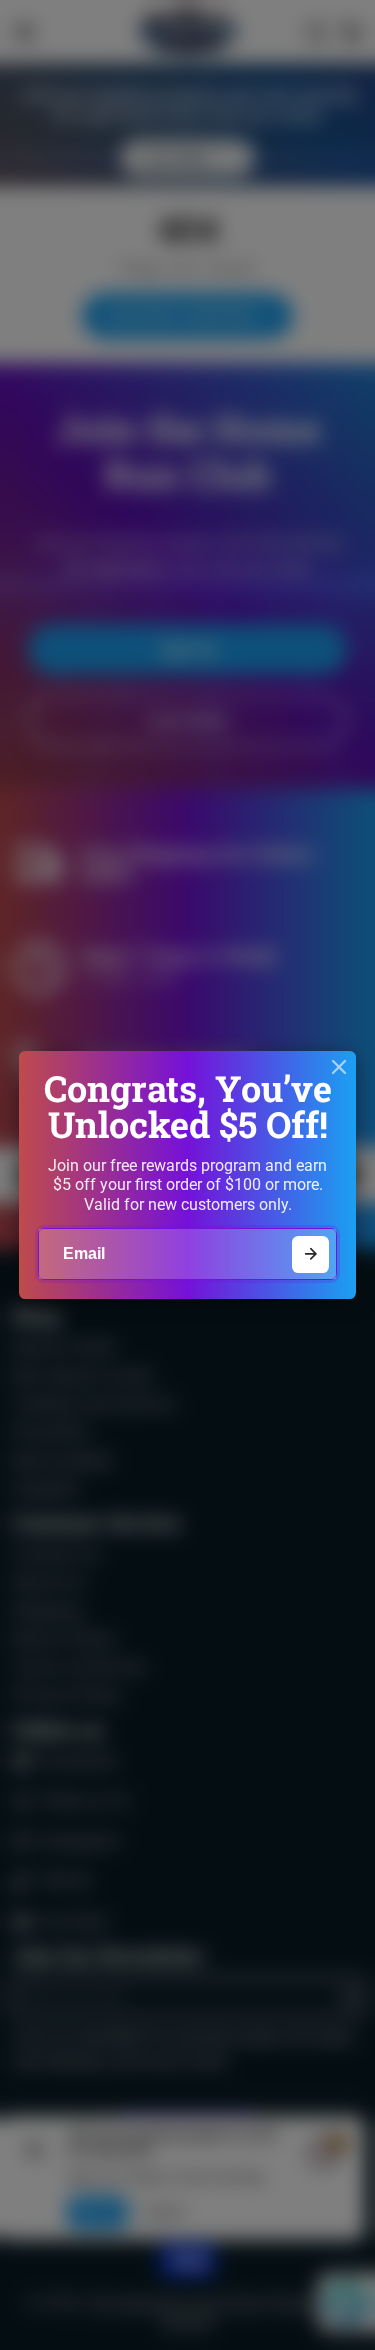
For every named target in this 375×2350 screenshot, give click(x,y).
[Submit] (310, 1254)
